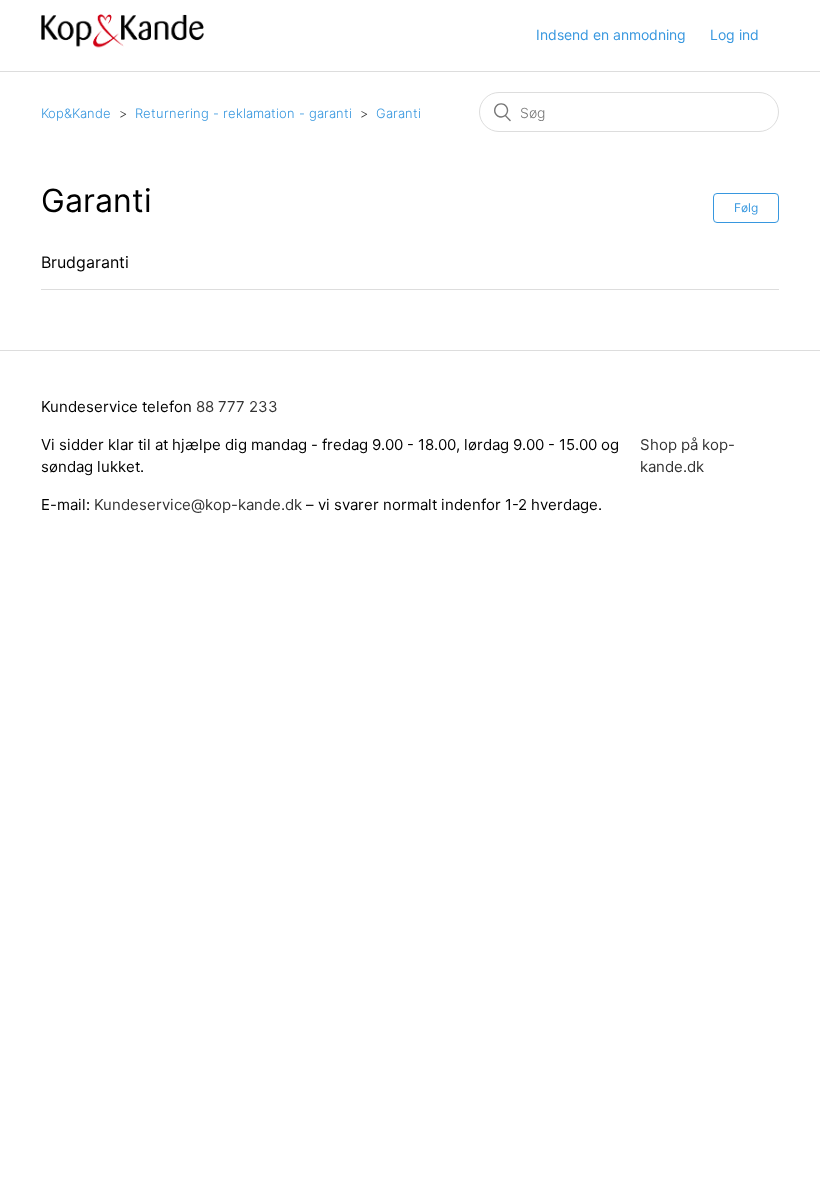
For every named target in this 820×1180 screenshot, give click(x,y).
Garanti (398, 113)
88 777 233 (237, 406)
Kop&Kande (76, 113)
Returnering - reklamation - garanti (243, 113)
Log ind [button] (734, 34)
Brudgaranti (85, 262)
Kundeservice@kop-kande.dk (200, 504)
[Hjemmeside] (122, 45)
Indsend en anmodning (611, 34)
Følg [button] (746, 207)
